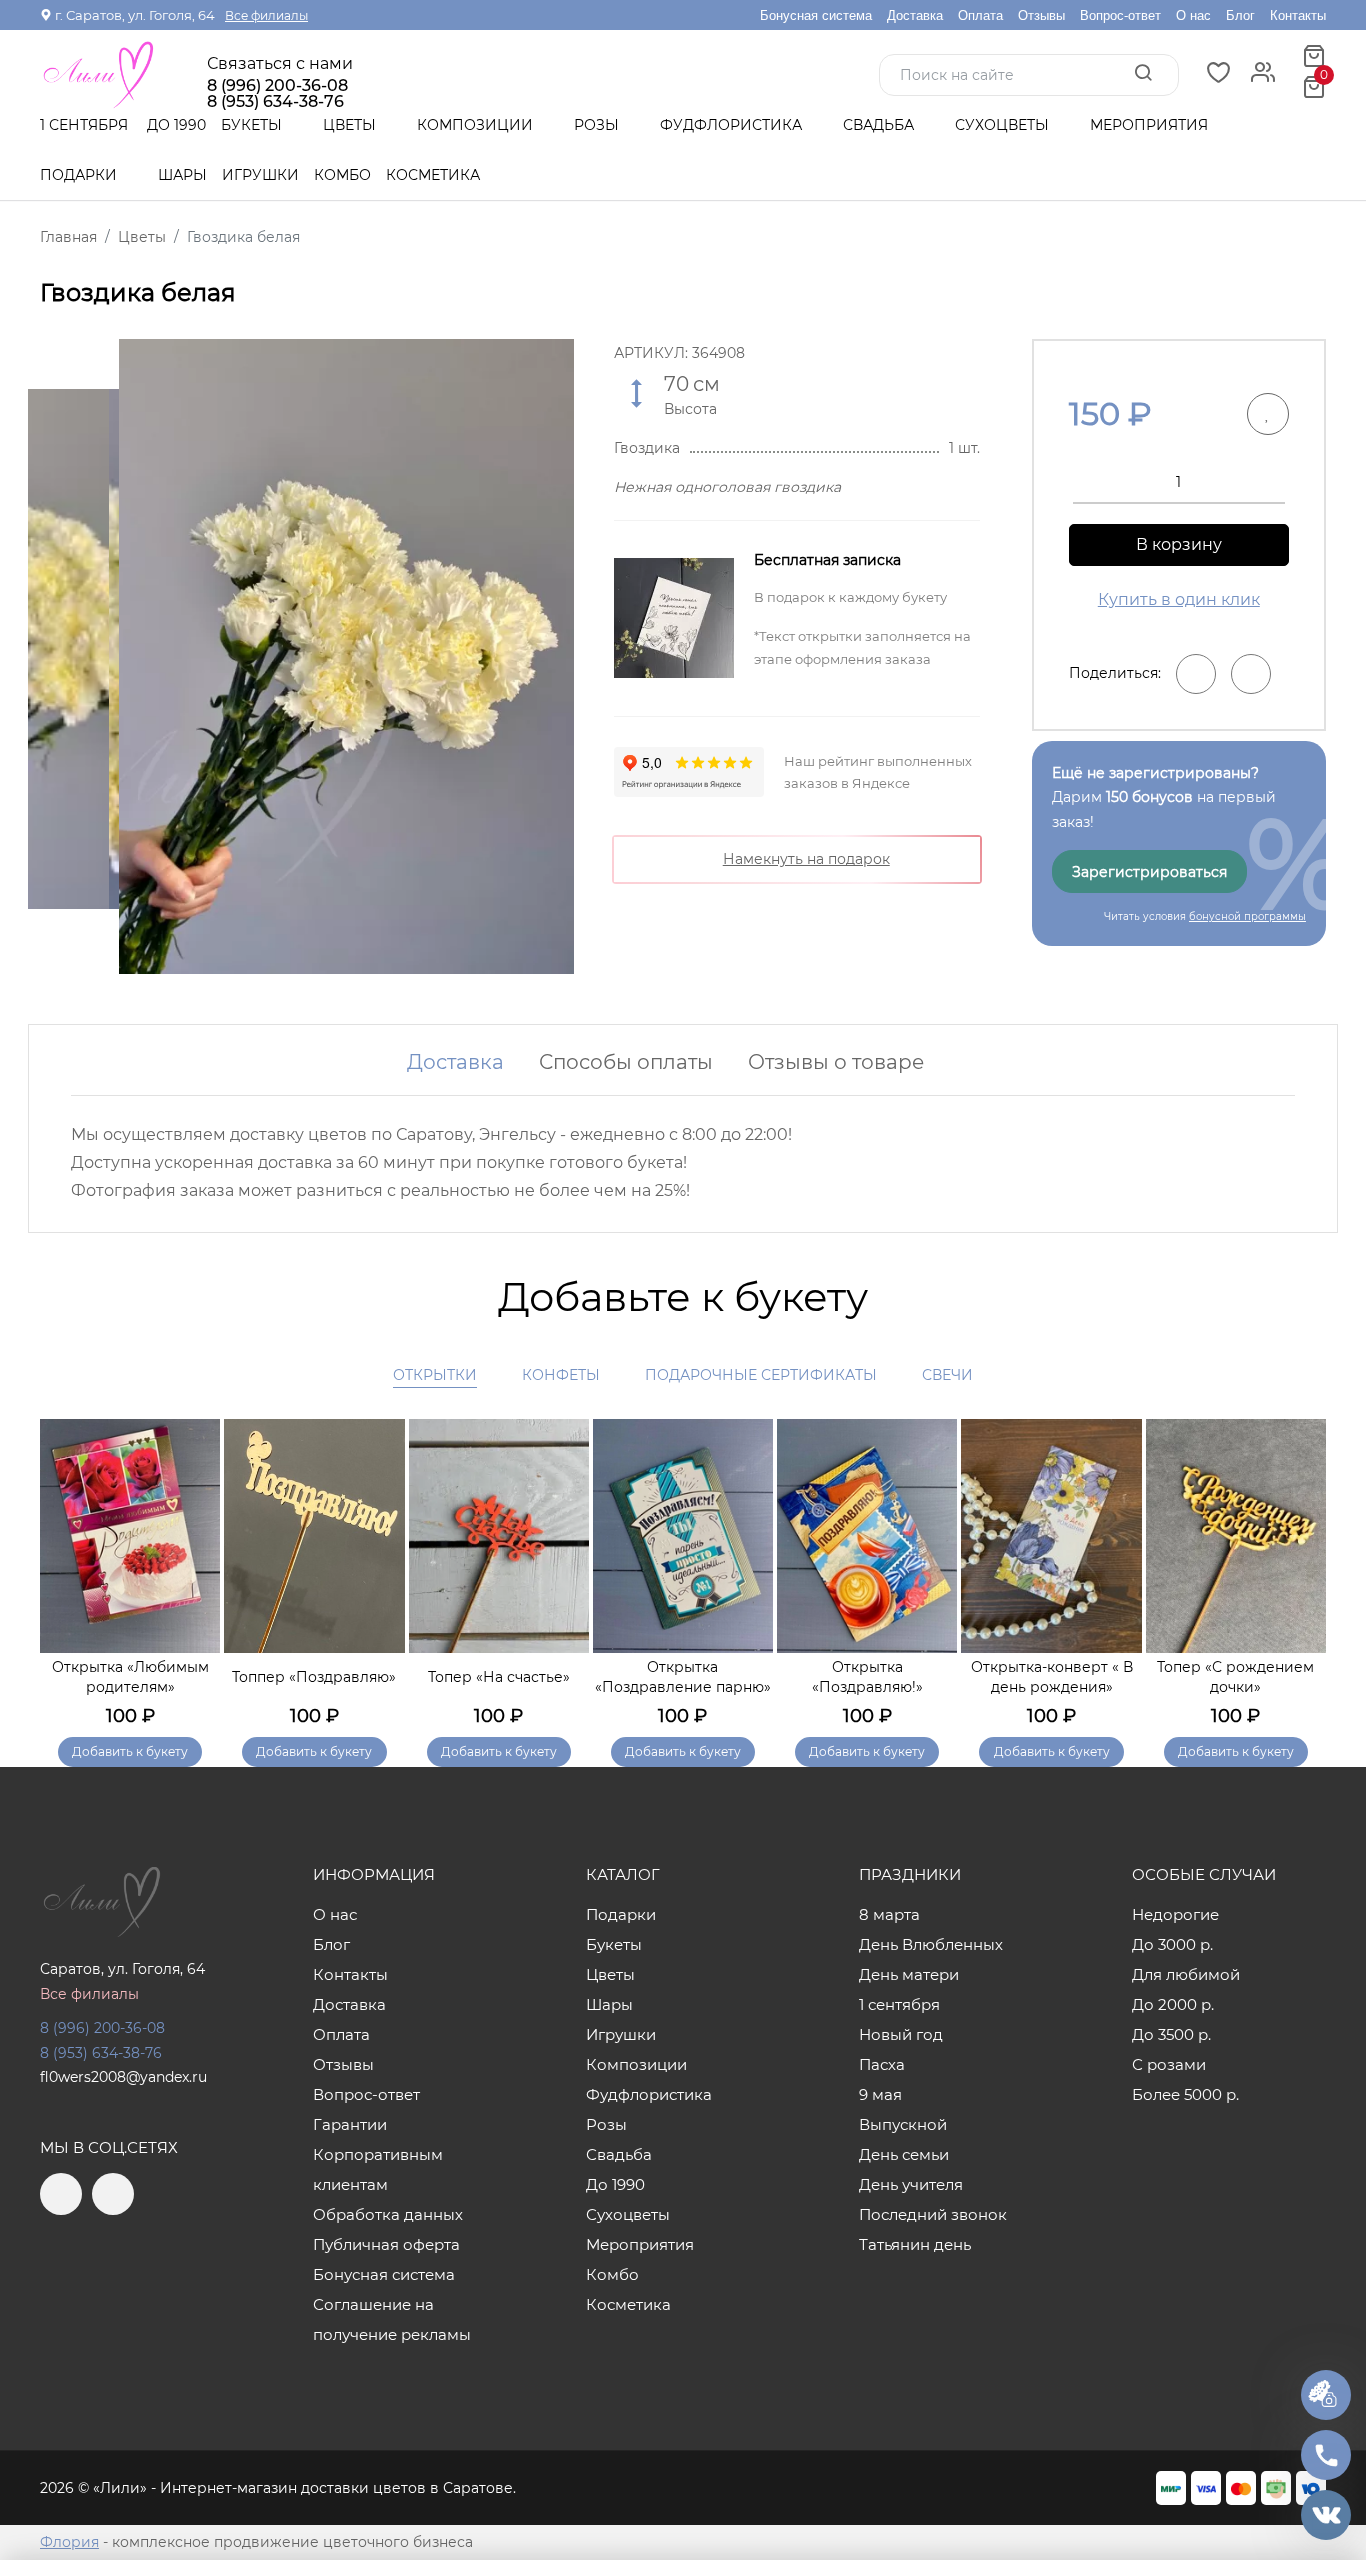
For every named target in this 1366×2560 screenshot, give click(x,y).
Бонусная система (816, 15)
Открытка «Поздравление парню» (683, 1677)
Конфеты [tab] (561, 1375)
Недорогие (1175, 1914)
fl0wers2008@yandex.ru (123, 2077)
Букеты (253, 125)
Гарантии (350, 2124)
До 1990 (176, 125)
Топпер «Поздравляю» (314, 1677)
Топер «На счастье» (499, 1677)
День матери (909, 1974)
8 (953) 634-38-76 (101, 2053)
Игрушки (260, 175)
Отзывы (1041, 15)
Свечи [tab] (947, 1375)
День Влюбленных (931, 1944)
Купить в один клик (1179, 599)
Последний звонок (933, 2214)
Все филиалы (266, 15)
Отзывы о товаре (836, 1062)
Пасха (882, 2064)
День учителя (911, 2184)
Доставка (915, 15)
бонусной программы (1247, 916)
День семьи (904, 2154)
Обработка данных (388, 2214)
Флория (69, 2542)
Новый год (901, 2034)
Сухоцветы (1004, 125)
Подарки (80, 175)
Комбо (342, 175)
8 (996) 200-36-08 (277, 86)
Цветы (351, 125)
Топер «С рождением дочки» (1235, 1677)
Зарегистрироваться (1149, 872)
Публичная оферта (386, 2244)
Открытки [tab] (435, 1375)
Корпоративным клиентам (378, 2169)
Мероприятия (1149, 125)
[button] (1301, 1565)
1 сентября (84, 125)
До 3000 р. (1172, 1944)
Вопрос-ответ (1120, 15)
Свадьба (880, 125)
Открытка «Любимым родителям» (130, 1677)
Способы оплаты (626, 1062)
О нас (1193, 15)
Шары (182, 175)
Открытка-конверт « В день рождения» (1052, 1677)
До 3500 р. (1171, 2034)
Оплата (980, 15)
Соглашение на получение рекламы (392, 2319)
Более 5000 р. (1185, 2094)
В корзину (1179, 544)
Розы (598, 125)
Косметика (433, 175)
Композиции (477, 125)
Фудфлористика (733, 125)
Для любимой (1186, 1974)
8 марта (889, 1914)
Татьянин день (915, 2244)
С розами (1169, 2064)
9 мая (880, 2094)
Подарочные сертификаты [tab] (761, 1375)
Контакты (1298, 15)
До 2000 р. (1173, 2004)
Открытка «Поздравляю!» (867, 1677)
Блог (1240, 15)
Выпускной (903, 2124)
